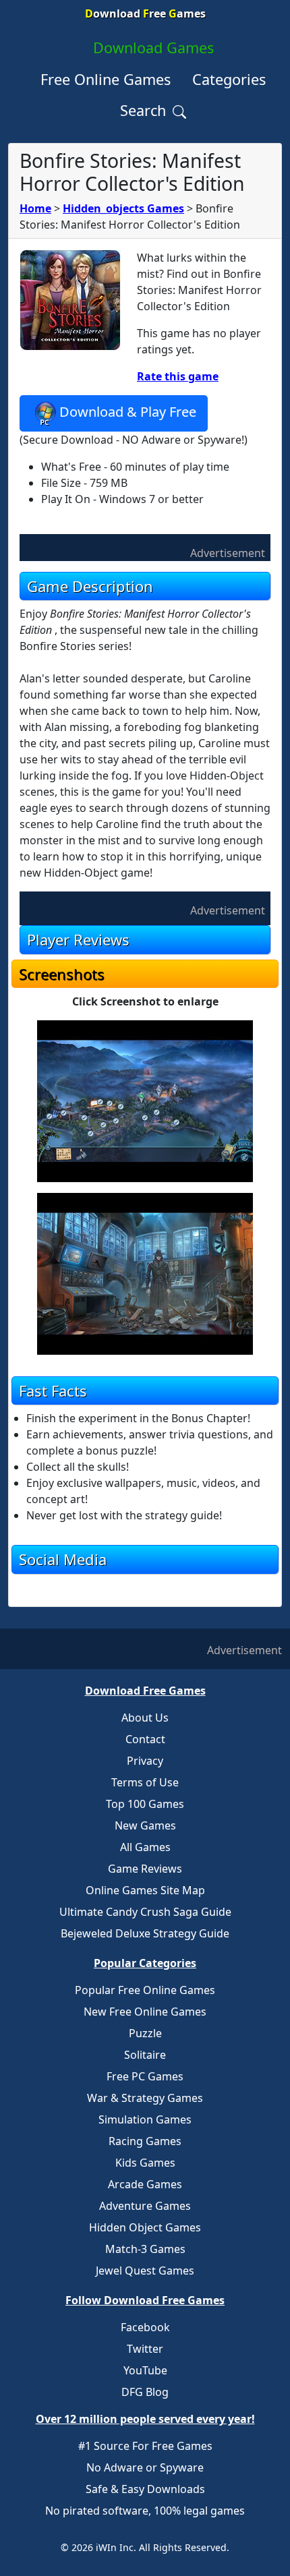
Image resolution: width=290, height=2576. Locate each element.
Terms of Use (145, 1782)
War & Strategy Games (145, 2098)
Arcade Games (145, 2184)
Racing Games (145, 2141)
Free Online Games (106, 79)
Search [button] (145, 110)
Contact (145, 1739)
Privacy (145, 1761)
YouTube (145, 2370)
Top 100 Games (145, 1804)
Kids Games (145, 2163)
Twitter (145, 2349)
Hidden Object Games (145, 2227)
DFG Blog (145, 2392)
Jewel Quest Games (145, 2271)
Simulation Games (145, 2119)
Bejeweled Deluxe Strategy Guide (145, 1933)
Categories (229, 79)
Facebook (145, 2327)
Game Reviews (145, 1869)
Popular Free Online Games (145, 1990)
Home (35, 208)
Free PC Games (145, 2076)
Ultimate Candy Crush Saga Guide (145, 1912)
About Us (145, 1718)
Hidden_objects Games (123, 208)
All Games (145, 1847)
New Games (145, 1825)
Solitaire (145, 2055)
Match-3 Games (145, 2249)
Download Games (153, 48)
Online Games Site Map (145, 1890)
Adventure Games (145, 2206)
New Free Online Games (145, 2012)
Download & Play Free (128, 412)
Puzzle (145, 2033)
